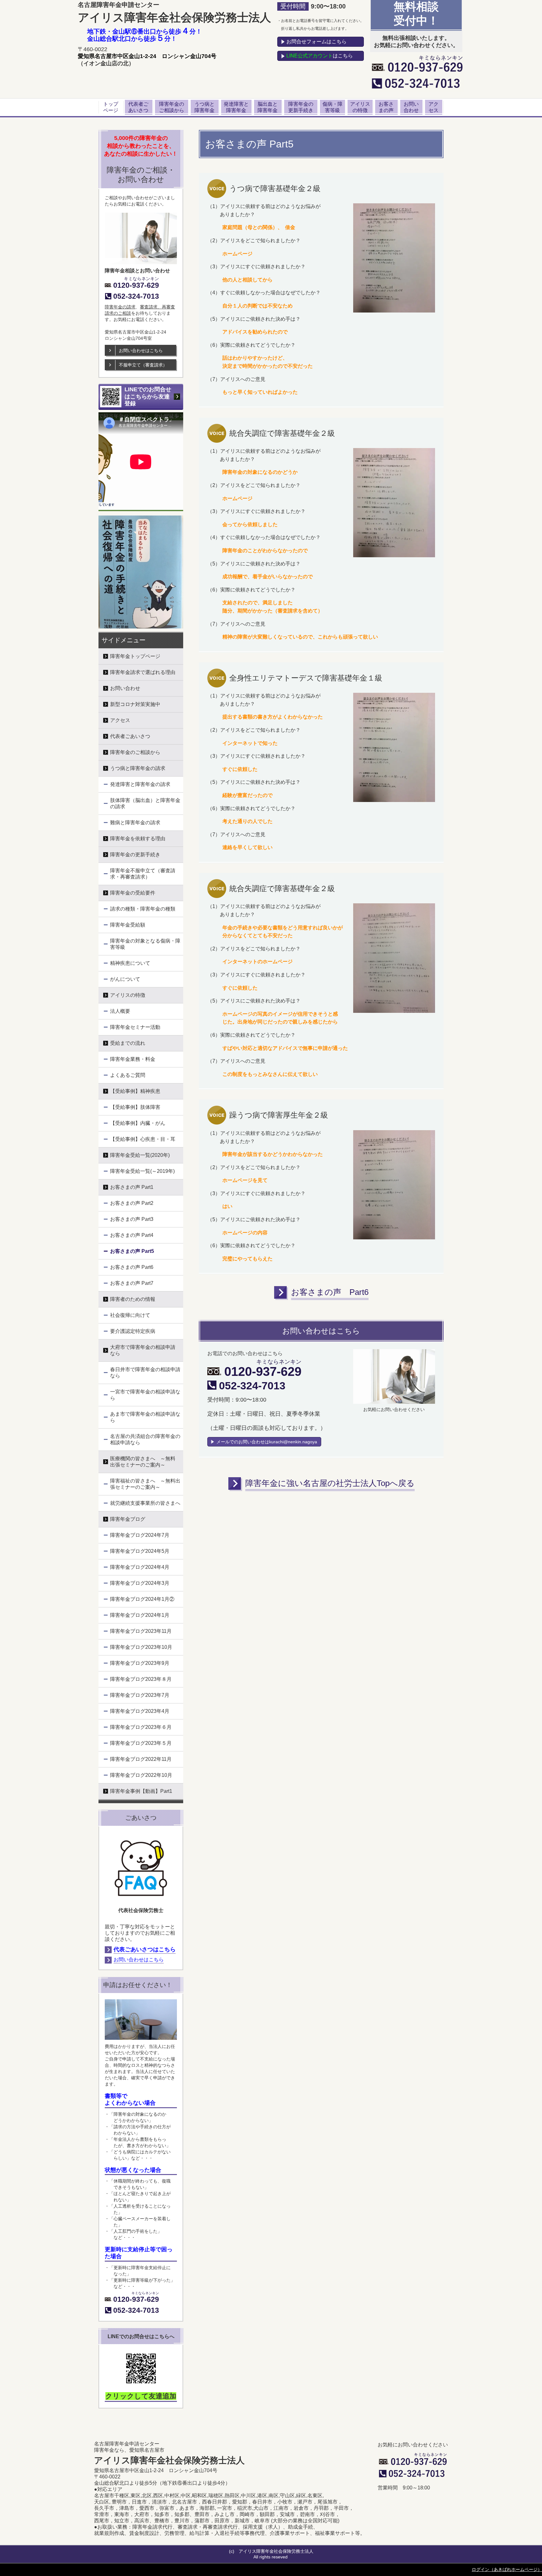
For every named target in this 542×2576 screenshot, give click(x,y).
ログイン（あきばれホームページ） (507, 2569)
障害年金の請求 (120, 307)
